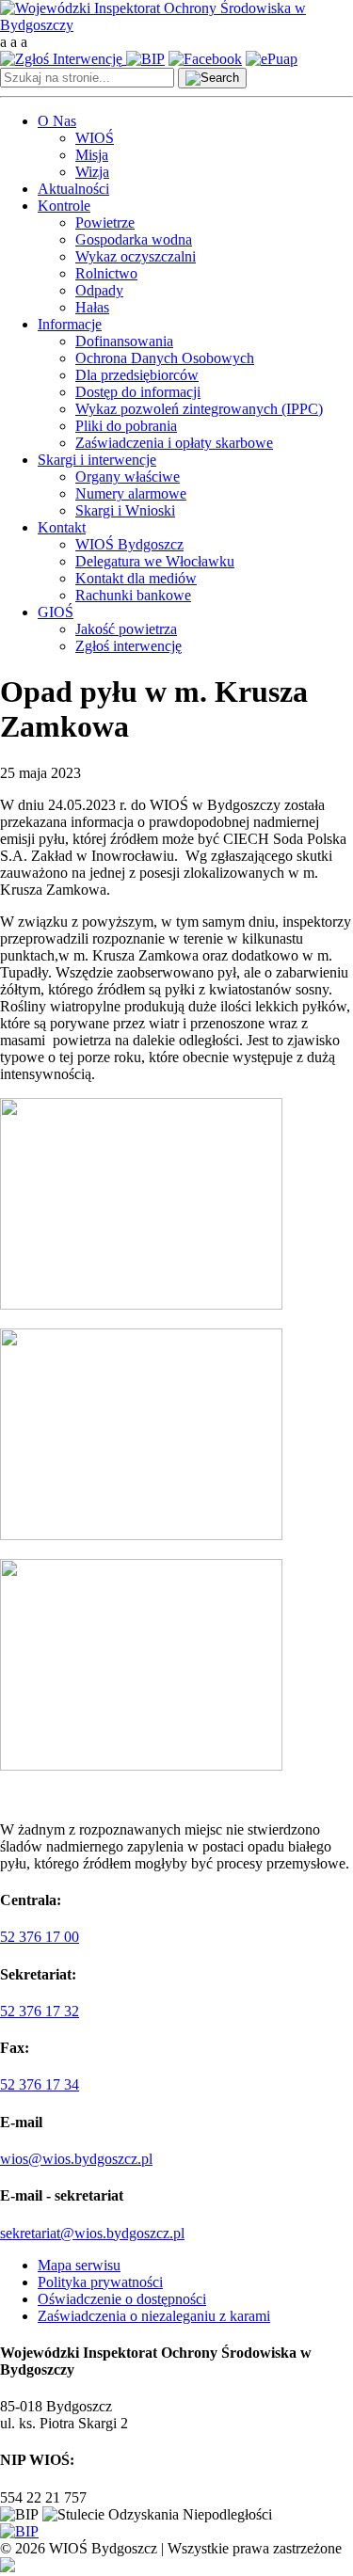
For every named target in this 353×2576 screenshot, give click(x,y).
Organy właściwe (128, 477)
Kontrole (64, 206)
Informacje (70, 324)
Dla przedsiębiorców (137, 375)
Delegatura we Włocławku (155, 561)
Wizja (92, 172)
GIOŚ (56, 612)
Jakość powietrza (126, 629)
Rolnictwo (106, 273)
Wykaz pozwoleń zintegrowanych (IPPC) (199, 409)
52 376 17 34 (40, 2084)
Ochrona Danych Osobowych (165, 358)
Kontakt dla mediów (136, 578)
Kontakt (62, 527)
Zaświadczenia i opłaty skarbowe (174, 443)
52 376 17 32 (40, 2011)
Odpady (99, 290)
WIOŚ (95, 138)
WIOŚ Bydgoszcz (129, 544)
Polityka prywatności (100, 2282)
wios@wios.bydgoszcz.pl (76, 2159)
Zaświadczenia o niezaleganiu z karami (154, 2316)
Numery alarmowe (131, 493)
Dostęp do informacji (138, 392)
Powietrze (105, 223)
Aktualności (73, 189)
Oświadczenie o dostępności (122, 2299)
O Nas (57, 121)
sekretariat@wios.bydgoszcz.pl (92, 2233)
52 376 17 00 (40, 1937)
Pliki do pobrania (126, 426)
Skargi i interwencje (97, 460)
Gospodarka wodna (134, 239)
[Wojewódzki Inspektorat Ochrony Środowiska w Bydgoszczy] (176, 25)
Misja (92, 155)
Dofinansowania (124, 341)
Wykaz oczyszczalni (136, 256)
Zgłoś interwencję (128, 646)
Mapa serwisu (79, 2265)
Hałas (92, 307)
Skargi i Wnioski (125, 510)
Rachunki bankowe (133, 595)
